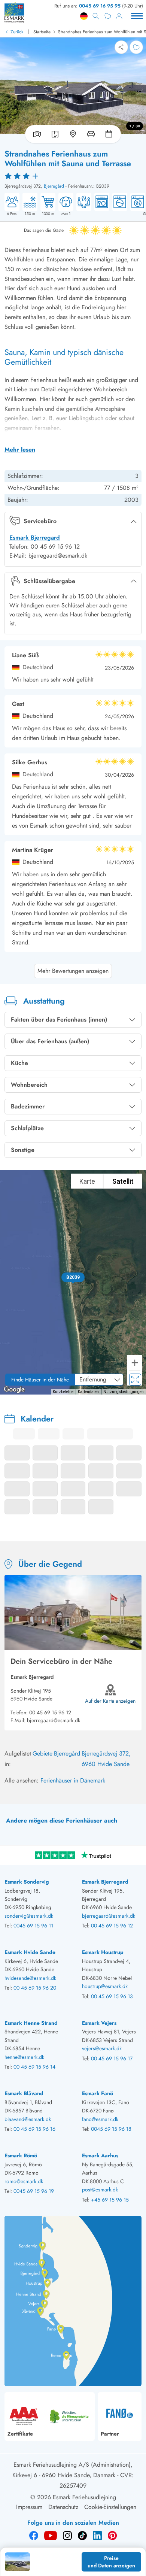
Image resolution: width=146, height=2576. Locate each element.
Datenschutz (63, 2507)
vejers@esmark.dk (102, 2048)
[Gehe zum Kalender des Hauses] (110, 134)
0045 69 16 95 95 (100, 6)
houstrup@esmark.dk (105, 1986)
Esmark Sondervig (27, 1882)
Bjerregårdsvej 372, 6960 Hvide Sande (106, 1759)
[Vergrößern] (135, 1363)
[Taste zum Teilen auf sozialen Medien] (121, 47)
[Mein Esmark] (119, 16)
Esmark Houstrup (103, 1952)
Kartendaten (88, 1392)
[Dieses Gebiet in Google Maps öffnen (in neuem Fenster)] (14, 1390)
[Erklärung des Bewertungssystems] (73, 176)
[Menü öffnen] (137, 16)
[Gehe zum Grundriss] (55, 134)
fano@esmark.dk (100, 2119)
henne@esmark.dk (24, 2057)
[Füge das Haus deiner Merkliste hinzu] (136, 47)
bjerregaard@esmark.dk (54, 1720)
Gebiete (42, 1753)
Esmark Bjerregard (35, 538)
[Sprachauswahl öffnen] (84, 16)
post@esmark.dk (100, 2190)
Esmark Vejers (99, 2023)
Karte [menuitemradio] (87, 1181)
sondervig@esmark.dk (29, 1916)
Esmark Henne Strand (31, 2023)
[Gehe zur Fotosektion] (36, 134)
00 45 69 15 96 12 (50, 1712)
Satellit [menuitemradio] (123, 1181)
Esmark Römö (21, 2155)
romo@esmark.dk (24, 2181)
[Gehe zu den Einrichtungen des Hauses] (91, 134)
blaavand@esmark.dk (28, 2119)
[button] (73, 1277)
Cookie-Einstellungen (110, 2507)
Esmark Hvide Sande (30, 1952)
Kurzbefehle (63, 1392)
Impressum (29, 2507)
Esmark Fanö (98, 2093)
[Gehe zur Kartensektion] (73, 134)
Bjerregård (54, 186)
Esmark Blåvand (24, 2093)
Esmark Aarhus (100, 2155)
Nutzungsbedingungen (124, 1392)
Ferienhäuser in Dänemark (73, 1780)
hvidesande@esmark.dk (30, 1978)
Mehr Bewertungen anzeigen (73, 971)
